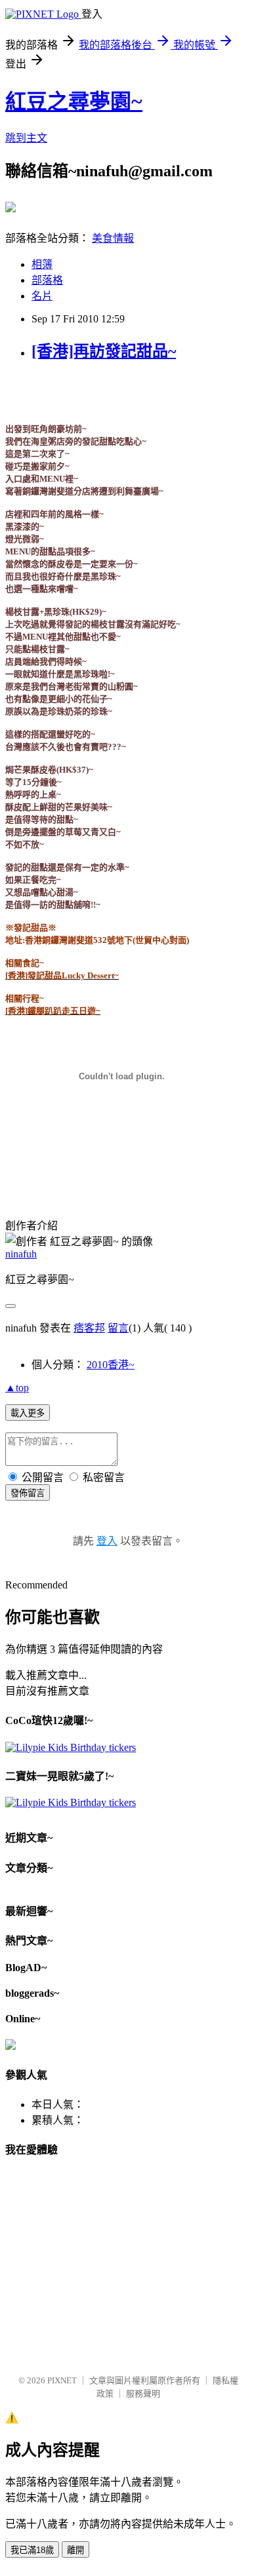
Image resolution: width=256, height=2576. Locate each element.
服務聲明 (143, 2393)
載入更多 (28, 1413)
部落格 (47, 280)
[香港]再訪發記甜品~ (104, 351)
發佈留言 (28, 1493)
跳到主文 (26, 138)
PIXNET (62, 2380)
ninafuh (21, 1254)
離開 (75, 2550)
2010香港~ (111, 1365)
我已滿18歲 (32, 2550)
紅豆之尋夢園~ (74, 102)
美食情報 (113, 238)
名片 (42, 296)
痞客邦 (89, 1328)
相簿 (42, 264)
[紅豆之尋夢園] (11, 207)
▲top (17, 1388)
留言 (118, 1328)
